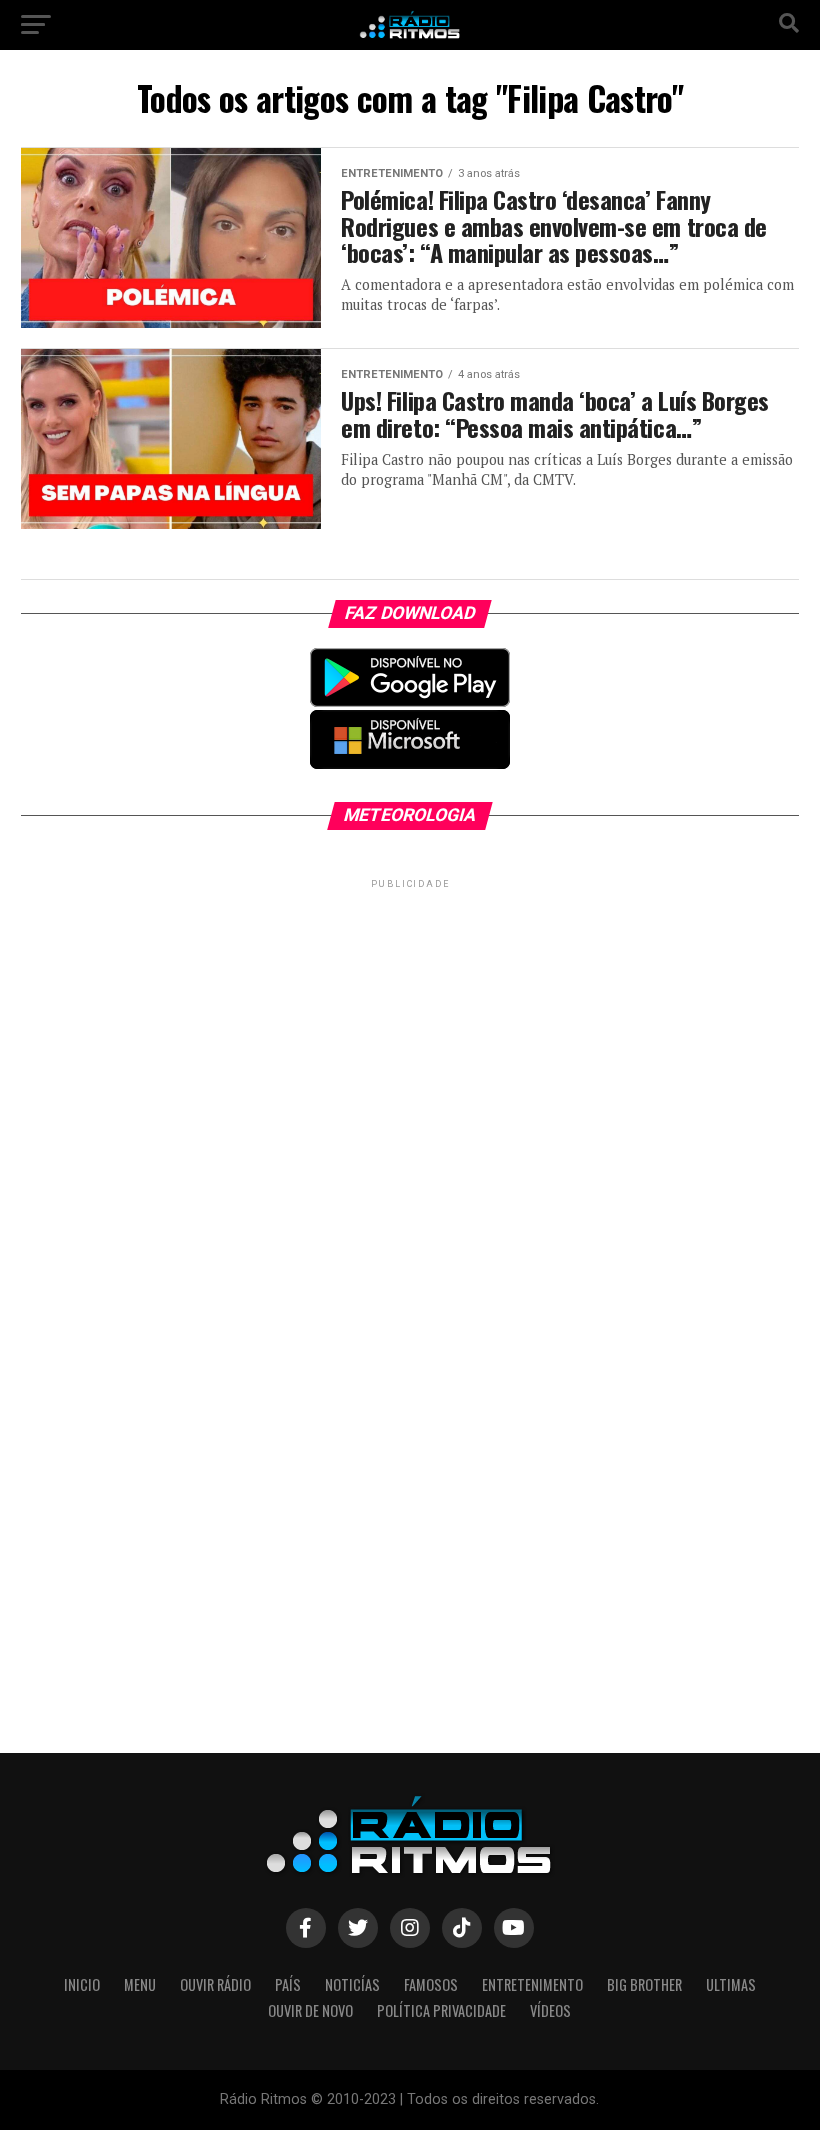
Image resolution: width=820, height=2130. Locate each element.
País (288, 1984)
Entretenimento (532, 1984)
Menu (140, 1984)
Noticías (352, 1984)
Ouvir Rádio (215, 1984)
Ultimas (731, 1984)
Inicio (82, 1984)
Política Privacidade (441, 2010)
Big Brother (644, 1984)
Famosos (431, 1984)
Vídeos (550, 2010)
